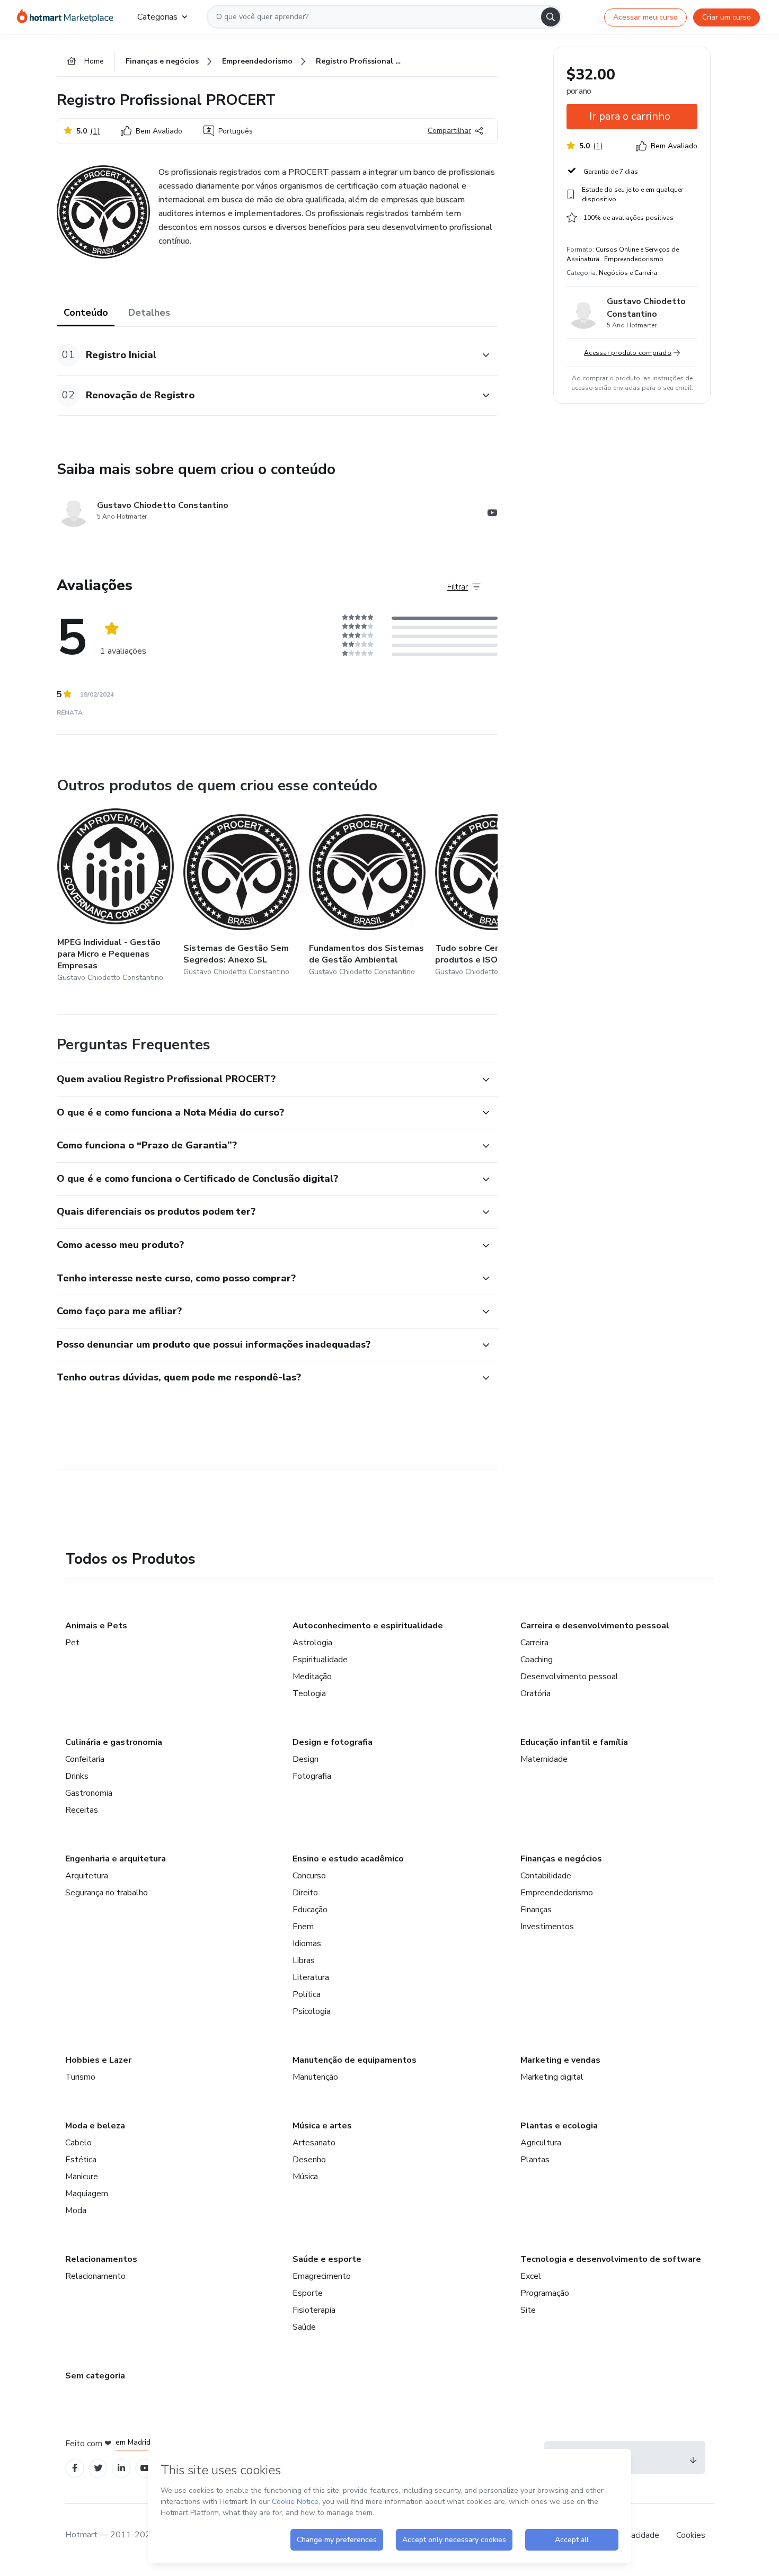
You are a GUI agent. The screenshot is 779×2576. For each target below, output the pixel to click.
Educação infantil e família (574, 1742)
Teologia (309, 1693)
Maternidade (544, 1759)
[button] (265, 355)
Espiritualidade (320, 1660)
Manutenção (315, 2077)
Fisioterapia (314, 2310)
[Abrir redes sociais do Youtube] (492, 514)
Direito (305, 1893)
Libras (304, 1960)
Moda (76, 2210)
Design (306, 1759)
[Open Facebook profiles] (75, 2468)
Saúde (304, 2327)
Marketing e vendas (560, 2060)
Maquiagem (87, 2194)
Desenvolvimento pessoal (569, 1677)
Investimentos (547, 1927)
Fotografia (312, 1776)
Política (307, 1994)
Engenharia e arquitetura (116, 1859)
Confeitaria (85, 1759)
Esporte (308, 2293)
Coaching (537, 1660)
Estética (81, 2160)
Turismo (80, 2077)
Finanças (536, 1910)
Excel (531, 2276)
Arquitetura (87, 1876)
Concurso (309, 1876)
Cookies (691, 2535)
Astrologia (312, 1643)
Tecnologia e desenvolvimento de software (611, 2259)
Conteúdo (86, 313)
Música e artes (322, 2126)
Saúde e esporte (327, 2259)
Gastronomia (89, 1793)
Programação (545, 2293)
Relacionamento (95, 2276)
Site (528, 2310)
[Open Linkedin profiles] (121, 2468)
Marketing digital (552, 2077)
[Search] (551, 17)
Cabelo (78, 2143)
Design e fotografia (333, 1742)
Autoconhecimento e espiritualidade (368, 1626)
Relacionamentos (101, 2259)
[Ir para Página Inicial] (69, 17)
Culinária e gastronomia (114, 1742)
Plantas (535, 2160)
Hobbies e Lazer (98, 2060)
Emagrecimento (322, 2276)
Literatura (311, 1977)
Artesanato (314, 2143)
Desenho (309, 2160)
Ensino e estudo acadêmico (348, 1859)
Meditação (312, 1677)
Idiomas (307, 1944)
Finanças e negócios (561, 1859)
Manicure (82, 2177)
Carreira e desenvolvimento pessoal (595, 1626)
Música (305, 2177)
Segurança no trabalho (107, 1893)
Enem (303, 1927)
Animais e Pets (96, 1626)
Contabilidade (546, 1876)
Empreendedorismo (557, 1893)
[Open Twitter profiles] (98, 2468)
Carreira (534, 1643)
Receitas (82, 1810)
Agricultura (541, 2143)
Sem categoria (95, 2376)
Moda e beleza (95, 2126)
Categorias (157, 17)
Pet (72, 1643)
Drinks (77, 1776)
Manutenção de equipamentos (355, 2060)
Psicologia (312, 2011)
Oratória (535, 1693)
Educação (310, 1910)
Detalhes (149, 313)
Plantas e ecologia (559, 2126)
